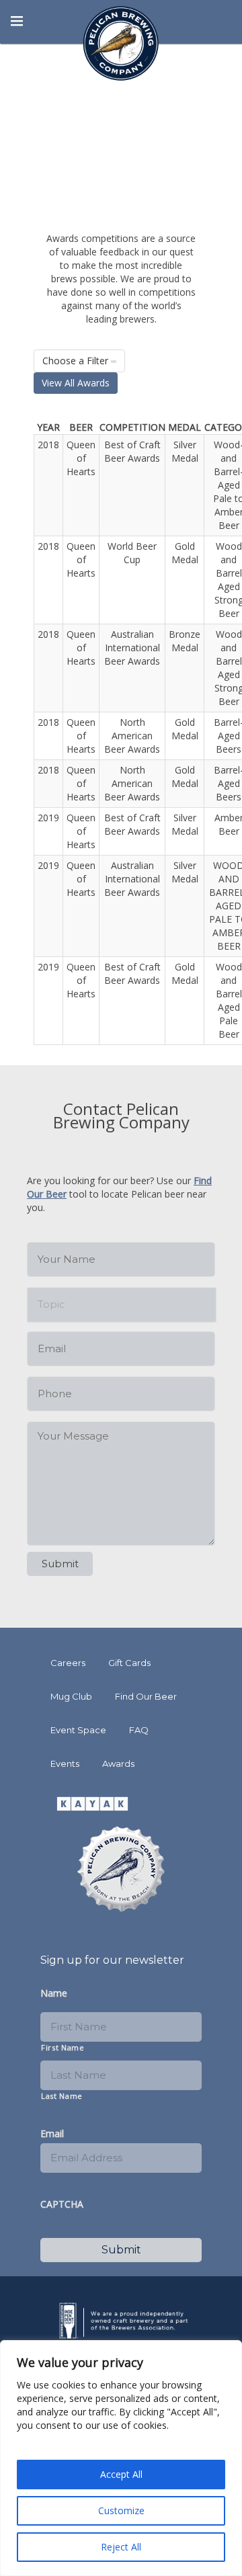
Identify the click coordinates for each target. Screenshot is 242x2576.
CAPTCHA (62, 2204)
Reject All (121, 2547)
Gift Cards (129, 1663)
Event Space (78, 1730)
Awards (118, 1763)
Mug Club (71, 1696)
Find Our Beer (146, 1696)
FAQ (139, 1730)
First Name (63, 2047)
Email (52, 2134)
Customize (121, 2510)
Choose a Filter (77, 361)
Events (65, 1763)
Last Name (62, 2096)
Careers (68, 1663)
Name (54, 1993)
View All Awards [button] (76, 383)
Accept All (121, 2474)
